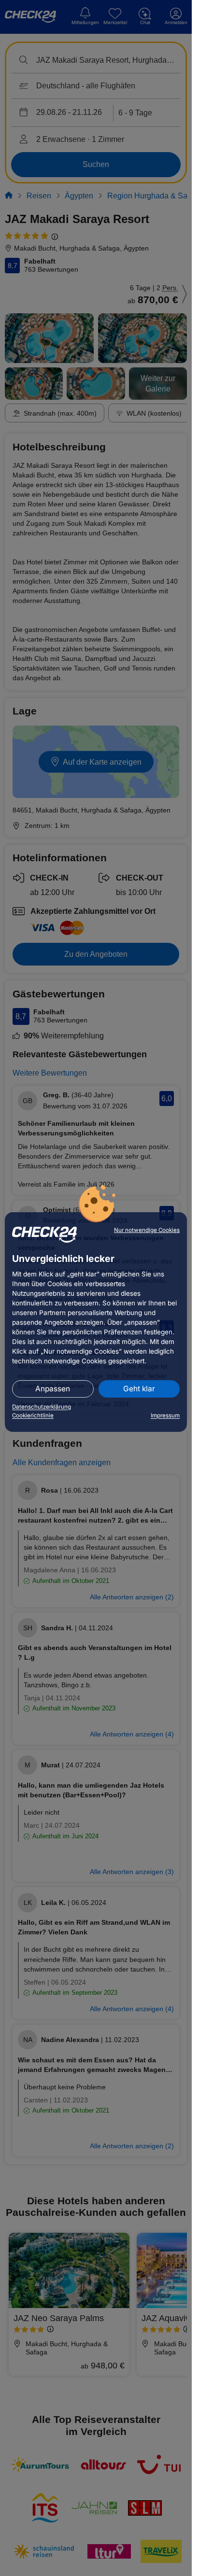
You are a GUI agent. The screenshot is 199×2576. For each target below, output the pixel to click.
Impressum (165, 1415)
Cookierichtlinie (33, 1415)
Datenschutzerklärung (42, 1407)
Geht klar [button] (139, 1389)
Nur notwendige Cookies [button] (147, 1230)
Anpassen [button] (53, 1389)
